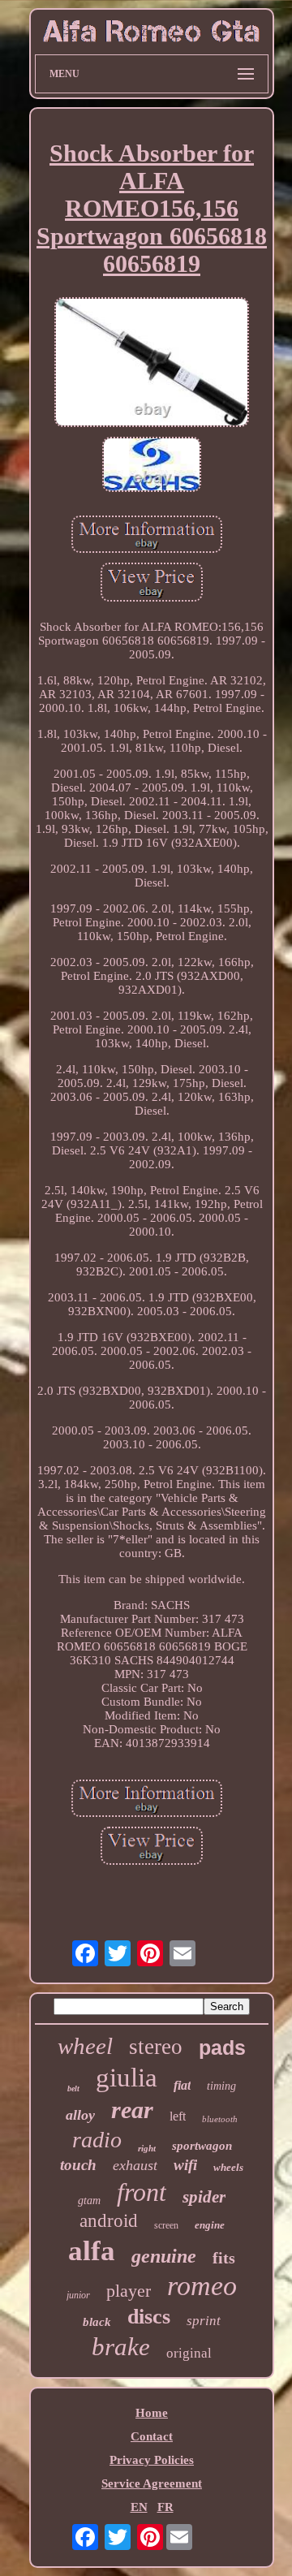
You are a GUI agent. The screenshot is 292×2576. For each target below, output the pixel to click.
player (129, 2291)
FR (165, 2507)
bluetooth (220, 2119)
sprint (204, 2321)
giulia (127, 2078)
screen (166, 2225)
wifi (185, 2165)
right (147, 2148)
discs (149, 2317)
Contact (152, 2436)
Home (152, 2413)
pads (222, 2047)
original (189, 2353)
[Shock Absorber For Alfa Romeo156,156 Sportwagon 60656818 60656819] (152, 364)
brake (121, 2347)
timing (221, 2086)
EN (139, 2507)
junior (78, 2295)
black (97, 2322)
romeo (202, 2286)
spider (204, 2197)
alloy (80, 2115)
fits (224, 2258)
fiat (182, 2085)
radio (97, 2140)
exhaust (135, 2165)
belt (73, 2088)
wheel (85, 2046)
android (109, 2221)
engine (210, 2225)
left (178, 2116)
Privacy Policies (152, 2460)
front (142, 2192)
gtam (89, 2201)
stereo (156, 2047)
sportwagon (202, 2146)
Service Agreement (152, 2483)
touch (78, 2165)
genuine (164, 2256)
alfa (92, 2251)
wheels (228, 2167)
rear (132, 2110)
